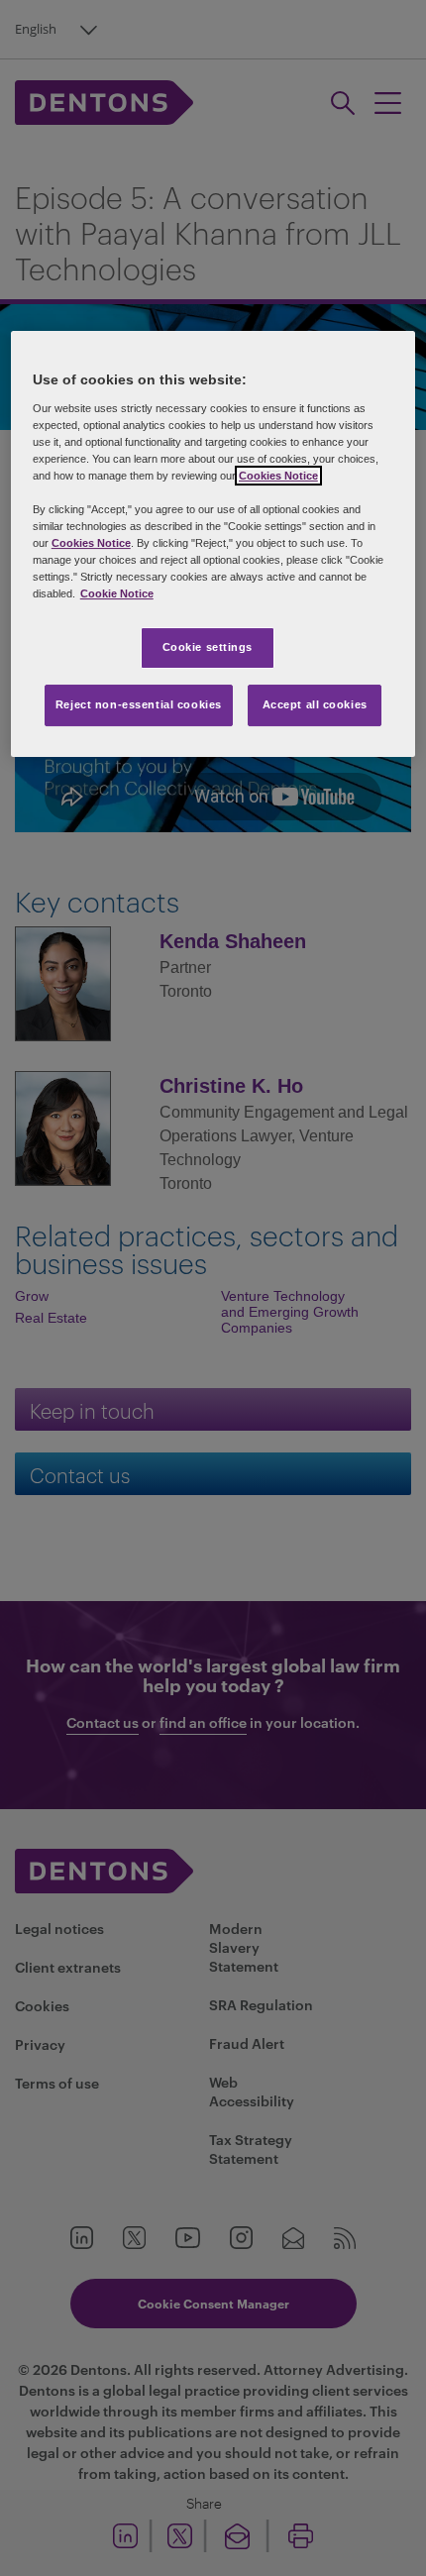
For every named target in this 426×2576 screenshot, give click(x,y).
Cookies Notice (278, 476)
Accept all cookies (315, 704)
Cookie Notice (117, 593)
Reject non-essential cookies (139, 704)
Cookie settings (208, 647)
